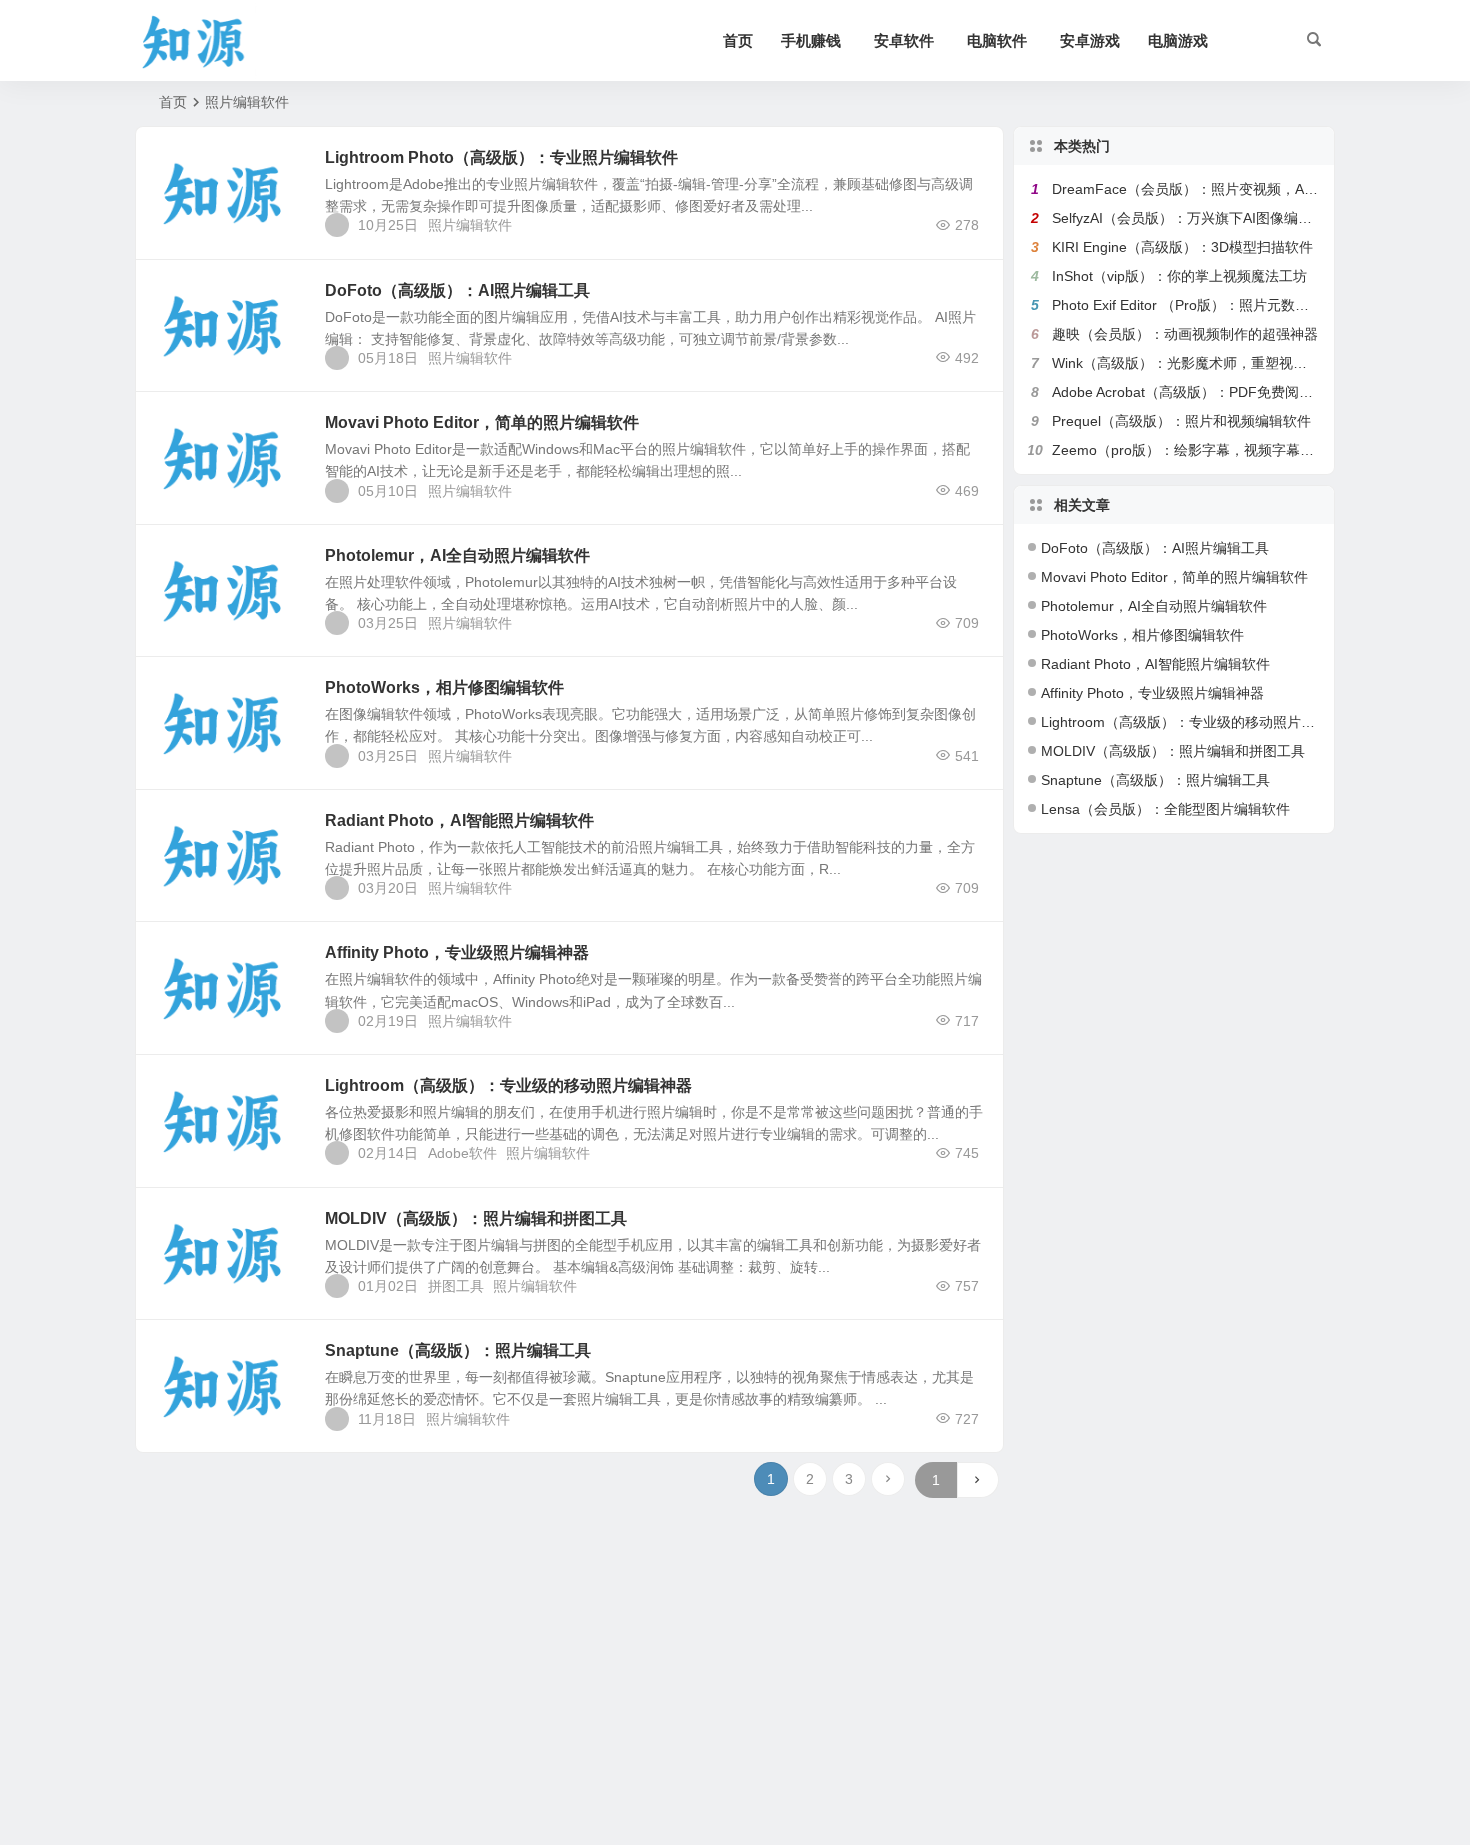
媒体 (185, 434)
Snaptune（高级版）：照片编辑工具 (458, 1350)
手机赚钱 (811, 40)
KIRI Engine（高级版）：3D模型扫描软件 (1182, 247)
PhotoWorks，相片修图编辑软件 (444, 687)
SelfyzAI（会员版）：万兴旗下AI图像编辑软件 (1196, 218)
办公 (185, 169)
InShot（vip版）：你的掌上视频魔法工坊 (1179, 276)
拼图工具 (456, 1286)
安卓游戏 (1090, 40)
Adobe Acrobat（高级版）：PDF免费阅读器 (1189, 392)
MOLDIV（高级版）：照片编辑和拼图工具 (476, 1218)
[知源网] (200, 41)
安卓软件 (904, 40)
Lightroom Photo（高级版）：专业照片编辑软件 (501, 157)
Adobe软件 (462, 1153)
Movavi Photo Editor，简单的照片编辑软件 (482, 422)
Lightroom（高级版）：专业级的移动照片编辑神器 (508, 1085)
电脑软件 (997, 40)
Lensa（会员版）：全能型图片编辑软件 (1165, 809)
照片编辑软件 (470, 225)
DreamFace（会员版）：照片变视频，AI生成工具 (1208, 189)
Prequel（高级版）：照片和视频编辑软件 (1181, 421)
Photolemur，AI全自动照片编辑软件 (457, 555)
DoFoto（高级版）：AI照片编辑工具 (457, 290)
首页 (738, 40)
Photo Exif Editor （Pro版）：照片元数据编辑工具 (1208, 305)
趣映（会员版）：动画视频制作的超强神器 (1185, 334)
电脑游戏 (1178, 40)
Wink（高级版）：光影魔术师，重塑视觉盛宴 (1193, 363)
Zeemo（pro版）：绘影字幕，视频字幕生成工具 (1204, 450)
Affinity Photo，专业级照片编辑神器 (457, 952)
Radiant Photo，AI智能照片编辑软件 (459, 820)
